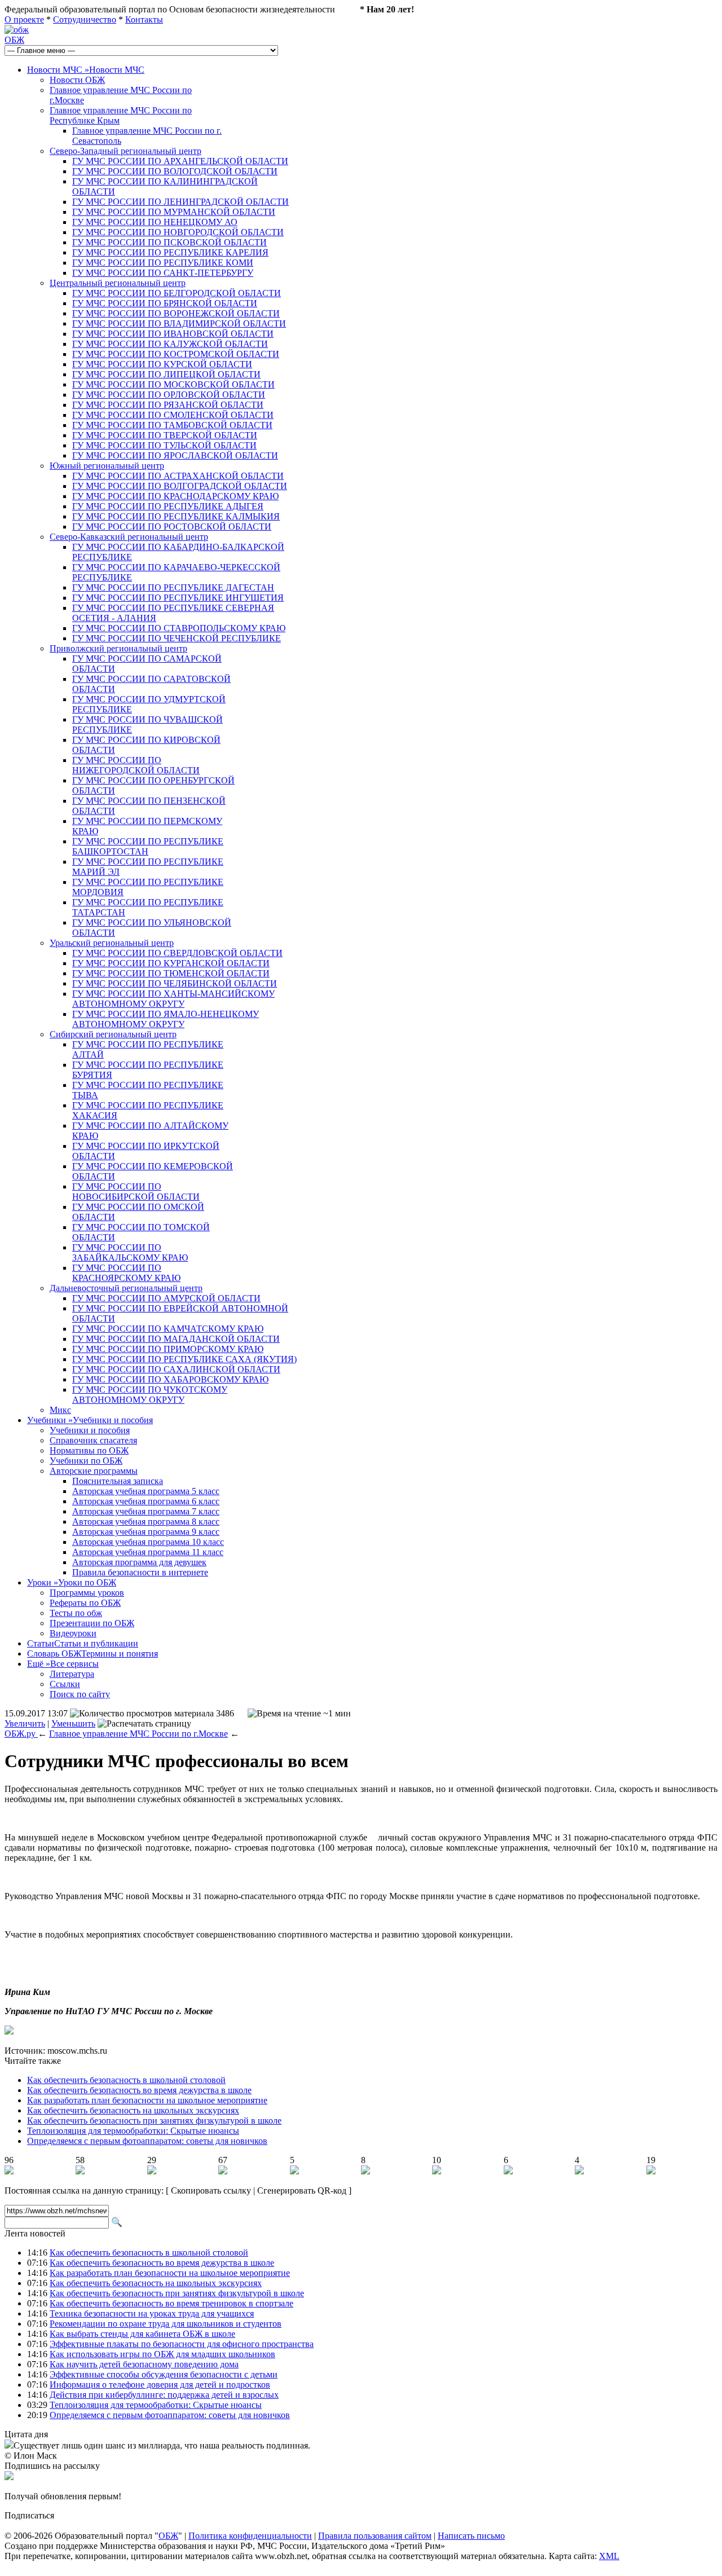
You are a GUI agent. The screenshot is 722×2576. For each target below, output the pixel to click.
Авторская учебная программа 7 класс (146, 1511)
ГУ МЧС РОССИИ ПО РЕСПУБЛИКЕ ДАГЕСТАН (173, 587)
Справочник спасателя (93, 1440)
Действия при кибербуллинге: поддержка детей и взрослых (164, 2395)
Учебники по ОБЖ (86, 1461)
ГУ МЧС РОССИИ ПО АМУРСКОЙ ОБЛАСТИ (166, 1298)
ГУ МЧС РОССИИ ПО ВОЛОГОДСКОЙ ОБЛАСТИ (175, 171)
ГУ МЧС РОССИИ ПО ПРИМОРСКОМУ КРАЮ (168, 1349)
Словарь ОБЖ (93, 1654)
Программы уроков (87, 1593)
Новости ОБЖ (77, 80)
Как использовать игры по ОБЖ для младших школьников (162, 2354)
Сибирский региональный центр (113, 1034)
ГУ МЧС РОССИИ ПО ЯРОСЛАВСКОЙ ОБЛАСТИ (175, 455)
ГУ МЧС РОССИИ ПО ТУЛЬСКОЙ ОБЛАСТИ (164, 445)
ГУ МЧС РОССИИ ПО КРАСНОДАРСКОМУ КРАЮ (175, 496)
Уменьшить (73, 1723)
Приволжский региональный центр (118, 648)
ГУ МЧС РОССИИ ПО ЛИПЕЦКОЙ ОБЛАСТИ (166, 374)
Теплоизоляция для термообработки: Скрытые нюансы (133, 2131)
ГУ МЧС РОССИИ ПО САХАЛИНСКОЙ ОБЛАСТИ (176, 1369)
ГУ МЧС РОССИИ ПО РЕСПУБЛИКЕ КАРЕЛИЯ (170, 252)
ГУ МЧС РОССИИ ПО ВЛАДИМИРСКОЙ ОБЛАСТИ (179, 323)
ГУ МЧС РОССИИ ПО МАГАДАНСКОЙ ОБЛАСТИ (176, 1339)
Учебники (90, 1420)
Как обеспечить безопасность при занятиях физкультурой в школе (154, 2121)
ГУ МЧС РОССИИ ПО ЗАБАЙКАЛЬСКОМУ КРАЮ (130, 1252)
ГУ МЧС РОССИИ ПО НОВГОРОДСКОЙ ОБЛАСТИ (178, 232)
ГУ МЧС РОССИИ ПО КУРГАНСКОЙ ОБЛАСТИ (171, 963)
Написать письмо (471, 2536)
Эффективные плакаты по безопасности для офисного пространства (182, 2344)
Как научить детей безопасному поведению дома (144, 2364)
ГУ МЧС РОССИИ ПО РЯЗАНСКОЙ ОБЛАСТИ (168, 405)
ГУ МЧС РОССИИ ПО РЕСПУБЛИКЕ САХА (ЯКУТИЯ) (184, 1359)
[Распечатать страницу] (144, 1724)
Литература (72, 1674)
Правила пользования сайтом (375, 2536)
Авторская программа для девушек (139, 1562)
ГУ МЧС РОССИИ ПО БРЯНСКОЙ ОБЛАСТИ (165, 303)
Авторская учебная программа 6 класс (146, 1501)
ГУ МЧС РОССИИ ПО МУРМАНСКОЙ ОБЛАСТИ (174, 212)
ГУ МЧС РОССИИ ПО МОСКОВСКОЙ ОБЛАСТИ (173, 384)
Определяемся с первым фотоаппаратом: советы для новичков (147, 2141)
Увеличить (25, 1723)
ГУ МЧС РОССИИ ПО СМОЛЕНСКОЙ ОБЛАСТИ (173, 415)
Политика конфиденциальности (250, 2536)
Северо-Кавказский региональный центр (129, 537)
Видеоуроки (73, 1633)
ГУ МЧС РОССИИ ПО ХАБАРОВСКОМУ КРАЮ (170, 1379)
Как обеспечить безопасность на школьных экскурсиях (133, 2110)
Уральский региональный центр (112, 943)
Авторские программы (94, 1471)
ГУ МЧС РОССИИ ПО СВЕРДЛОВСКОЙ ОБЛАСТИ (177, 953)
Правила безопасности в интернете (140, 1572)
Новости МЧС (86, 70)
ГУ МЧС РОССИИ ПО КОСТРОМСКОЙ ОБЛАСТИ (176, 354)
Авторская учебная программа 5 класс (146, 1491)
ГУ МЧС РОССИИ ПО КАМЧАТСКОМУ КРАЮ (168, 1329)
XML (609, 2556)
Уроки (72, 1582)
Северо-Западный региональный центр (126, 151)
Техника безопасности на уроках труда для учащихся (152, 2313)
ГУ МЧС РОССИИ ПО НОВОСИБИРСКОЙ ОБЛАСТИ (136, 1192)
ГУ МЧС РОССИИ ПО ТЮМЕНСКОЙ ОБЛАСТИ (171, 973)
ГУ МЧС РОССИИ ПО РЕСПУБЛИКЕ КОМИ (163, 263)
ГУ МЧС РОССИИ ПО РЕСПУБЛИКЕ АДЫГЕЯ (168, 506)
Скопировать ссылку (211, 2190)
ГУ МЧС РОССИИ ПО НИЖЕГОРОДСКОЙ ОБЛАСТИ (136, 765)
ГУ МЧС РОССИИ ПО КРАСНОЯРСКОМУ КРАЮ (126, 1273)
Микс (60, 1410)
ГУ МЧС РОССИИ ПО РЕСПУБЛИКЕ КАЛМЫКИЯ (176, 516)
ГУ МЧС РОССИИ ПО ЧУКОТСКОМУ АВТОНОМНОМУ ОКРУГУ (150, 1395)
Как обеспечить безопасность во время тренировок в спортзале (171, 2303)
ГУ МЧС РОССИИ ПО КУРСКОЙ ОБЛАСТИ (162, 364)
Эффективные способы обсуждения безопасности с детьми (164, 2374)
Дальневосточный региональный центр (126, 1288)
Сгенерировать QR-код (302, 2190)
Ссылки (65, 1684)
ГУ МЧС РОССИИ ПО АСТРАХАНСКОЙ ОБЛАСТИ (178, 476)
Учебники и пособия (90, 1430)
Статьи (83, 1643)
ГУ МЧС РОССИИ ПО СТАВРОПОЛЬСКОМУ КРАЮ (179, 628)
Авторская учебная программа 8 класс (146, 1522)
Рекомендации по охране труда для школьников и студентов (166, 2324)
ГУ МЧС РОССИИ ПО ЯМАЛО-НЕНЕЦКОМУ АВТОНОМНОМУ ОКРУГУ (166, 1019)
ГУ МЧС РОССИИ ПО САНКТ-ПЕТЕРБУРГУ (163, 273)
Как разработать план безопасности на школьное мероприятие (147, 2100)
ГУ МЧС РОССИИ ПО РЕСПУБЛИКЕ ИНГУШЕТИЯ (178, 598)
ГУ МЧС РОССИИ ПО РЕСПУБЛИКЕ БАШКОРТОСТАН (148, 846)
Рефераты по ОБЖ (85, 1603)
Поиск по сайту (80, 1694)
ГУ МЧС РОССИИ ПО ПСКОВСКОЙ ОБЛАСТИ (170, 242)
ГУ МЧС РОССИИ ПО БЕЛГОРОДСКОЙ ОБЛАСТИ (177, 293)
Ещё (63, 1664)
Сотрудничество (85, 19)
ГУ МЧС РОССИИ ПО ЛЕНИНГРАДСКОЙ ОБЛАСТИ (180, 202)
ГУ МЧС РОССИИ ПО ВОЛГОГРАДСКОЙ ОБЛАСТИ (180, 486)
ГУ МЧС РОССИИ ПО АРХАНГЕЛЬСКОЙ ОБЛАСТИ (180, 161)
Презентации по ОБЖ (92, 1623)
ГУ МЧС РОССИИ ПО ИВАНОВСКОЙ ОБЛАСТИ (173, 334)
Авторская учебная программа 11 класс (148, 1552)
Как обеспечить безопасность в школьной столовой (126, 2080)
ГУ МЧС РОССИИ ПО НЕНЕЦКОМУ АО (155, 222)
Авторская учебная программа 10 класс (148, 1542)
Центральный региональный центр (118, 283)
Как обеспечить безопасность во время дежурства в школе (139, 2090)
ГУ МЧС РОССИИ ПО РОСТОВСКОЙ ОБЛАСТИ (172, 527)
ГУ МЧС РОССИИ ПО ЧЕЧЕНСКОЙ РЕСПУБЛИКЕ (177, 638)
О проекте (24, 19)
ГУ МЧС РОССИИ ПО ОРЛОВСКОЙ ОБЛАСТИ (169, 395)
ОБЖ (14, 40)
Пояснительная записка (118, 1481)
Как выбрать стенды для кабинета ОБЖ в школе (142, 2334)
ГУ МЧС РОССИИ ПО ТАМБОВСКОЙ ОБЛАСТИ (172, 425)
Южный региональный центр (107, 466)
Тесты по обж (76, 1613)
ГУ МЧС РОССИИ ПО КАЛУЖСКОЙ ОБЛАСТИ (170, 344)
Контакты (144, 19)
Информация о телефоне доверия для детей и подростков (160, 2385)
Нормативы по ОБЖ (89, 1450)
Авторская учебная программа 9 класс (146, 1532)
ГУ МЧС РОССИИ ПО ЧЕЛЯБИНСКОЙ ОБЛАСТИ (175, 983)
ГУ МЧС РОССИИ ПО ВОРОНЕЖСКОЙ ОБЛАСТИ (176, 313)
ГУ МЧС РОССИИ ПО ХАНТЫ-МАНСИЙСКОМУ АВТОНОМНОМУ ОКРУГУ (173, 999)
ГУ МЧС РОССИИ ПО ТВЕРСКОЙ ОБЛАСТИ (165, 435)
